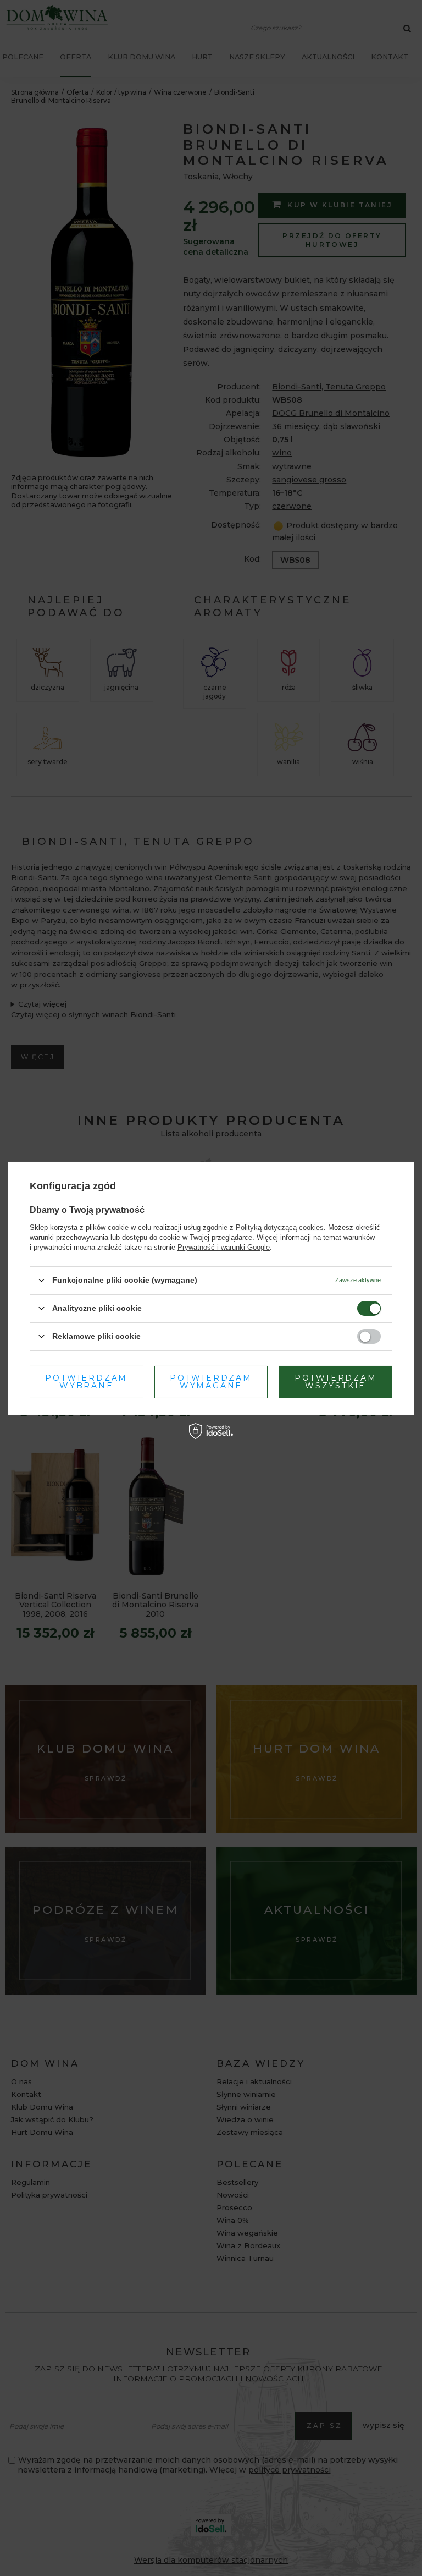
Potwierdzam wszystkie (336, 1382)
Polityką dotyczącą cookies (280, 1227)
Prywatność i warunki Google (224, 1247)
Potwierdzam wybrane (86, 1382)
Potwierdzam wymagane (211, 1382)
